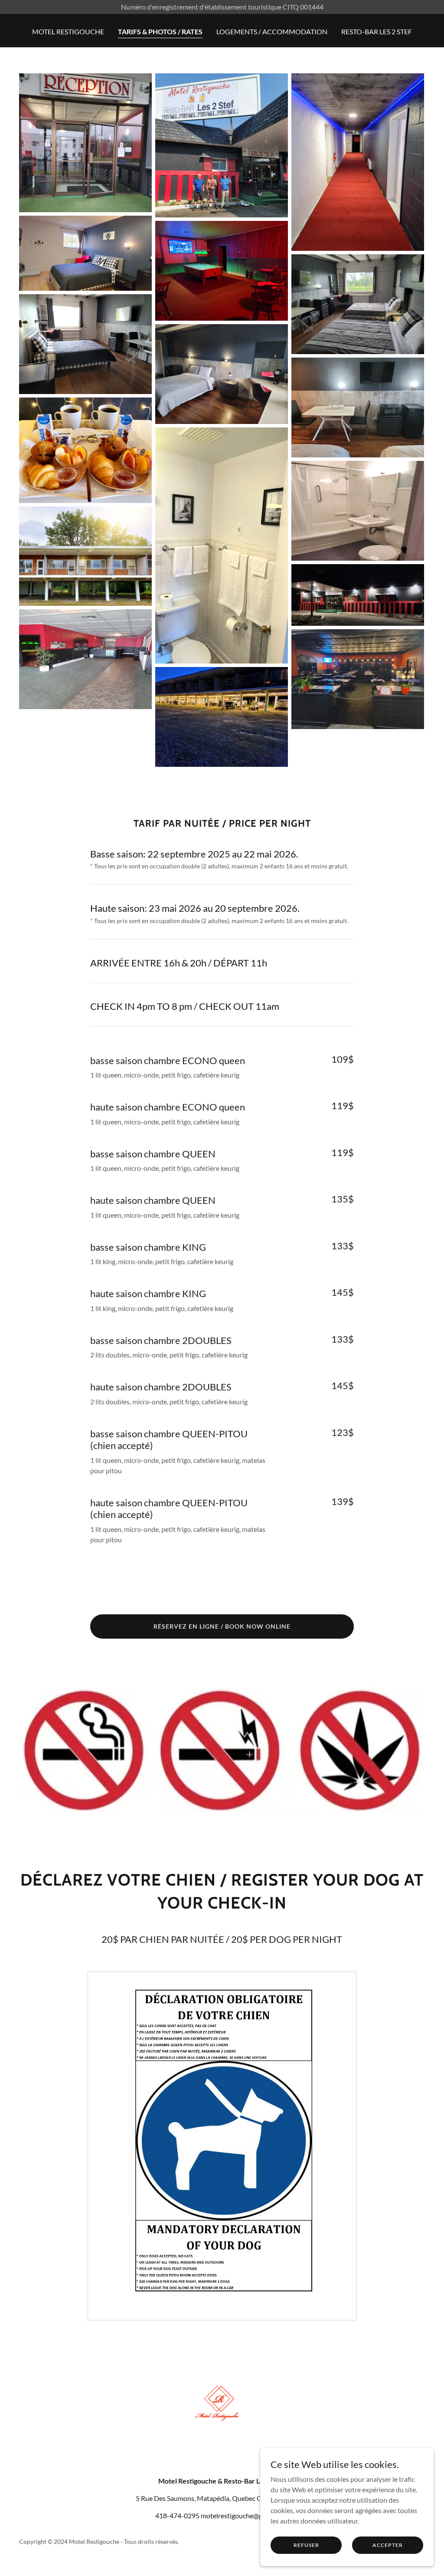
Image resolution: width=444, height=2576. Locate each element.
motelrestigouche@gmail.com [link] (245, 2515)
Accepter (388, 2545)
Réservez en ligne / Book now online (222, 1626)
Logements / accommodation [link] (272, 31)
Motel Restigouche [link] (68, 31)
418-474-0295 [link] (177, 2515)
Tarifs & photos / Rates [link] (160, 31)
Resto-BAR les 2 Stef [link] (377, 31)
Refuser (306, 2545)
